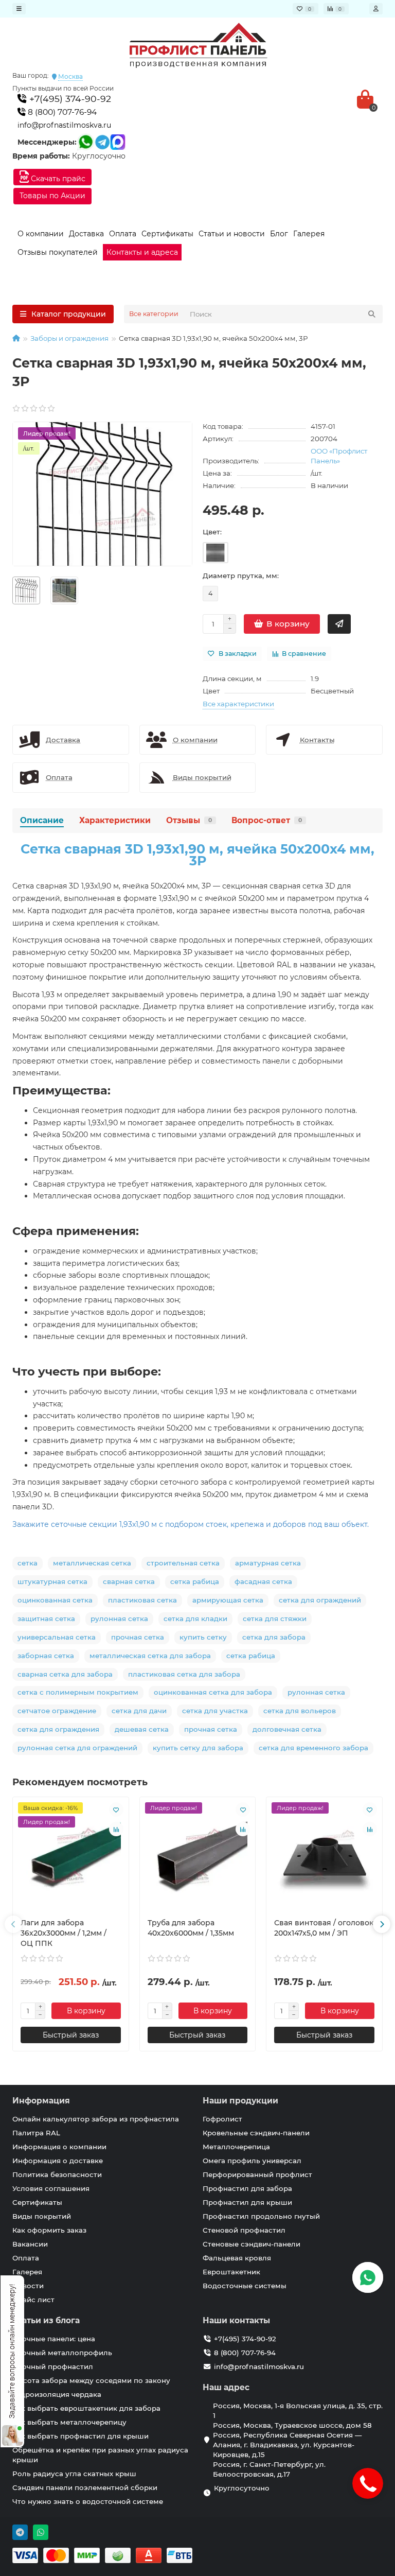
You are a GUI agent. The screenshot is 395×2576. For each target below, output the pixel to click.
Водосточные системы (245, 2286)
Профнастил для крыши (247, 2202)
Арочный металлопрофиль (62, 2353)
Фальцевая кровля (237, 2258)
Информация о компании (59, 2147)
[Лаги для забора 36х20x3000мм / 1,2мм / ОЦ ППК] (71, 1857)
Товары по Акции (52, 196)
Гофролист (222, 2119)
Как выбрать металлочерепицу (69, 2422)
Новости (28, 2286)
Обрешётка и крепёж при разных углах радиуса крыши (100, 2455)
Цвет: (212, 532)
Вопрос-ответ (267, 820)
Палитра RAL (36, 2133)
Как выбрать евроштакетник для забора (86, 2408)
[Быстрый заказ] (339, 624)
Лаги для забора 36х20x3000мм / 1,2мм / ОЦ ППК (64, 1933)
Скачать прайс (57, 179)
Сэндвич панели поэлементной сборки (85, 2487)
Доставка (86, 234)
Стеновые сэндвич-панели (252, 2244)
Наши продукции (240, 2101)
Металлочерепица (236, 2147)
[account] (376, 9)
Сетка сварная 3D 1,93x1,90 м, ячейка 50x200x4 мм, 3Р (197, 855)
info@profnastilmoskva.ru (64, 125)
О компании (41, 234)
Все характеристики (238, 704)
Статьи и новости (232, 234)
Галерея (309, 234)
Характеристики (115, 820)
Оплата (123, 234)
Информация (41, 2101)
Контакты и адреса (142, 252)
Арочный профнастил (53, 2366)
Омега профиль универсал (252, 2161)
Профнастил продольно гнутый (261, 2216)
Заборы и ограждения (69, 338)
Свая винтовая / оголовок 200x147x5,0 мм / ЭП (324, 1928)
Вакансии (30, 2244)
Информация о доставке (58, 2161)
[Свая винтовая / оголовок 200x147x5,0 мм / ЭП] (324, 1857)
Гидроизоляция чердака (57, 2394)
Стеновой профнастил (244, 2230)
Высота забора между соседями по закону (91, 2380)
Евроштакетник (231, 2272)
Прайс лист (33, 2300)
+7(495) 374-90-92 (69, 99)
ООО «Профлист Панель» (339, 456)
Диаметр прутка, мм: (241, 576)
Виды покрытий (42, 2216)
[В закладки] (116, 1809)
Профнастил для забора (247, 2188)
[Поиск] (372, 314)
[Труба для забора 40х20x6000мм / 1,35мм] (198, 1857)
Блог (279, 234)
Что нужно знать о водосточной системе (88, 2501)
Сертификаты (167, 234)
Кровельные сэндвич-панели (256, 2133)
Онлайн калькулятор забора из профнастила (96, 2119)
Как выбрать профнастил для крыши (80, 2436)
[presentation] (13, 1924)
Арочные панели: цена (54, 2339)
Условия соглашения (51, 2188)
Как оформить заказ (49, 2230)
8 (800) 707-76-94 (61, 112)
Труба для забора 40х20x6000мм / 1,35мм (191, 1928)
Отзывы (189, 820)
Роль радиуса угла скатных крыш (74, 2474)
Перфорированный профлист (257, 2174)
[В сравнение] (116, 1829)
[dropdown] (19, 9)
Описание (42, 820)
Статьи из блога (46, 2320)
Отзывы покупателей (58, 252)
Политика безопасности (57, 2174)
